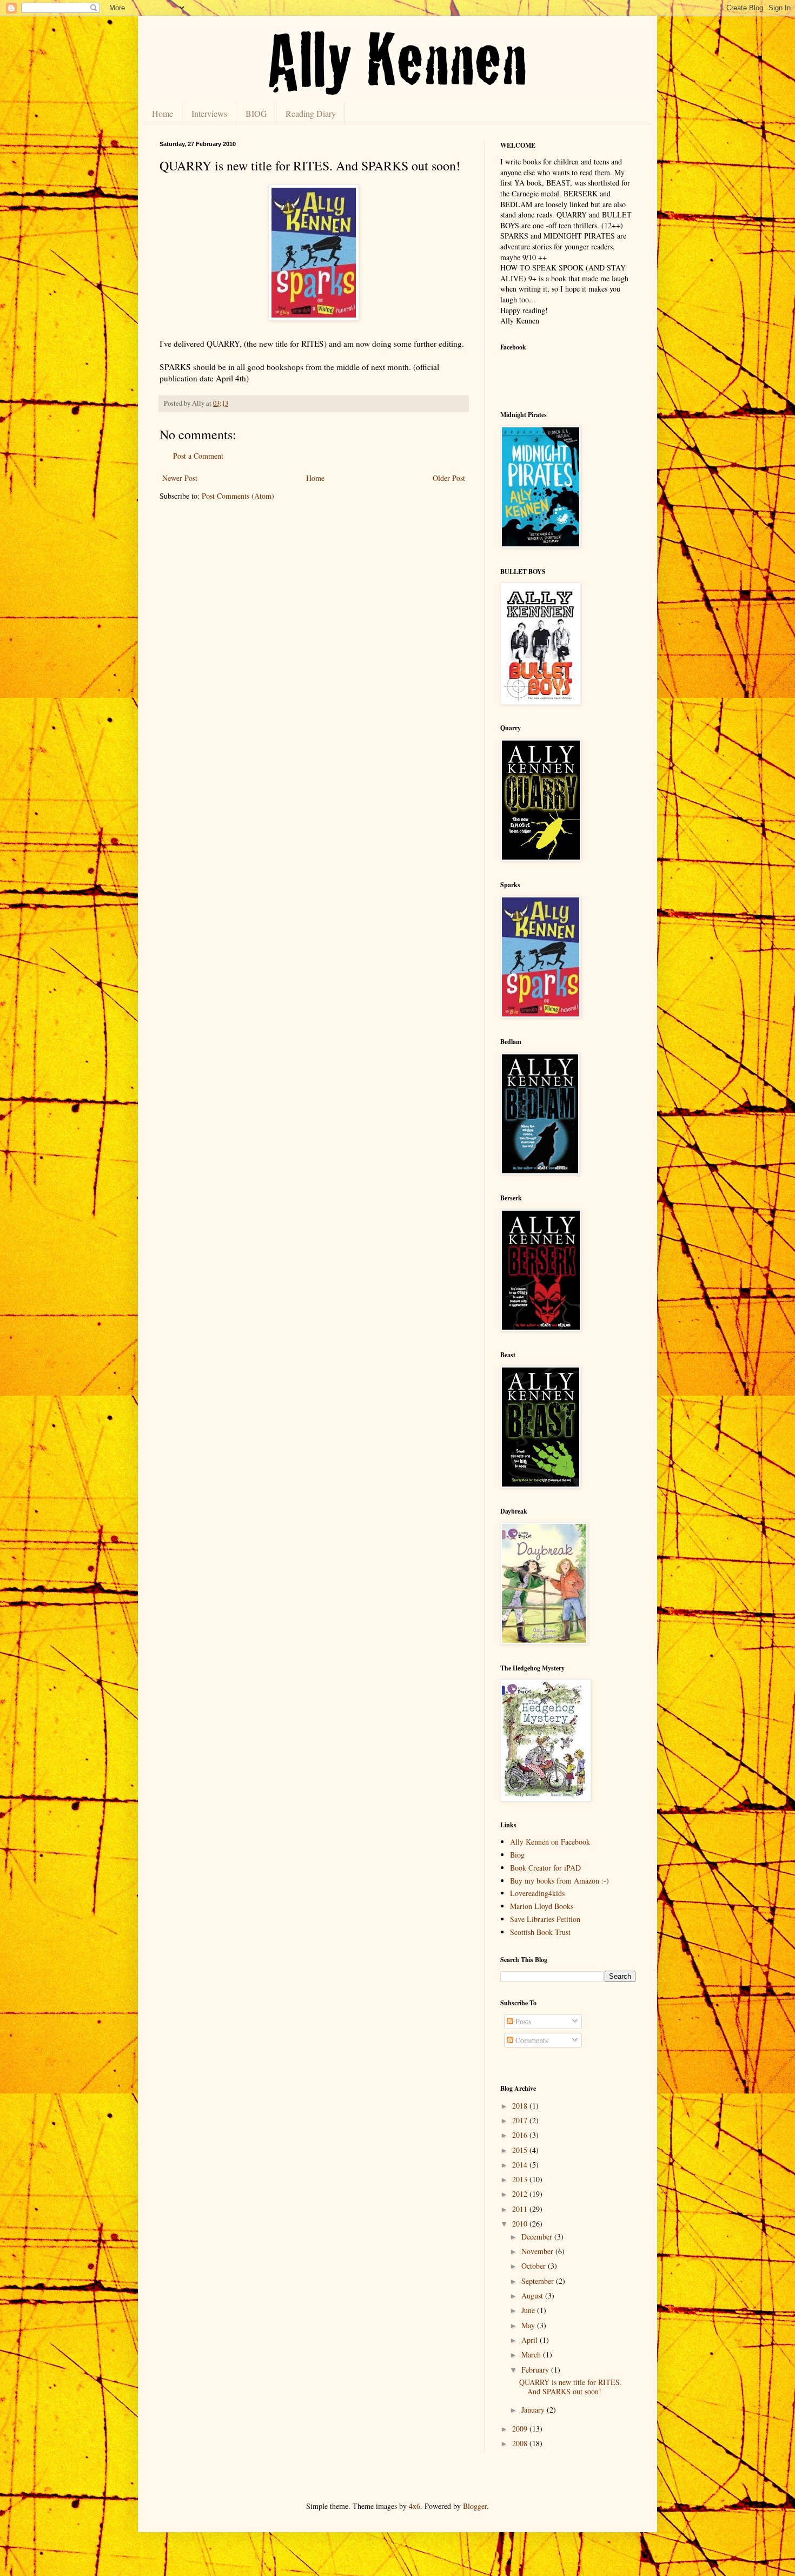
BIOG (256, 113)
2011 (521, 2209)
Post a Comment (198, 456)
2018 (521, 2106)
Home (163, 113)
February (536, 2370)
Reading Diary (311, 113)
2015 (521, 2150)
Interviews (209, 113)
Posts (522, 2021)
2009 (521, 2429)
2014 (521, 2165)
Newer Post (180, 478)
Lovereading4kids (537, 1893)
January (534, 2410)
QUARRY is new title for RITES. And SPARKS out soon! (571, 2387)
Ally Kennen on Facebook (550, 1842)
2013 (521, 2179)
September (539, 2281)
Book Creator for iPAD (545, 1868)
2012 (521, 2194)
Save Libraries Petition (545, 1919)
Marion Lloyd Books (542, 1906)
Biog (517, 1855)
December (538, 2237)
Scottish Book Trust (540, 1932)
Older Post (449, 478)
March (532, 2354)
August (533, 2296)
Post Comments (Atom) (238, 496)
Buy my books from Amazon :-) (559, 1881)
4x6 (415, 2506)
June (529, 2310)
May (529, 2325)
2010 (521, 2224)
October (535, 2266)
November (538, 2251)
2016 (521, 2135)
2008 (521, 2443)
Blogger (475, 2506)
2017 (521, 2120)
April (531, 2340)
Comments (531, 2040)
